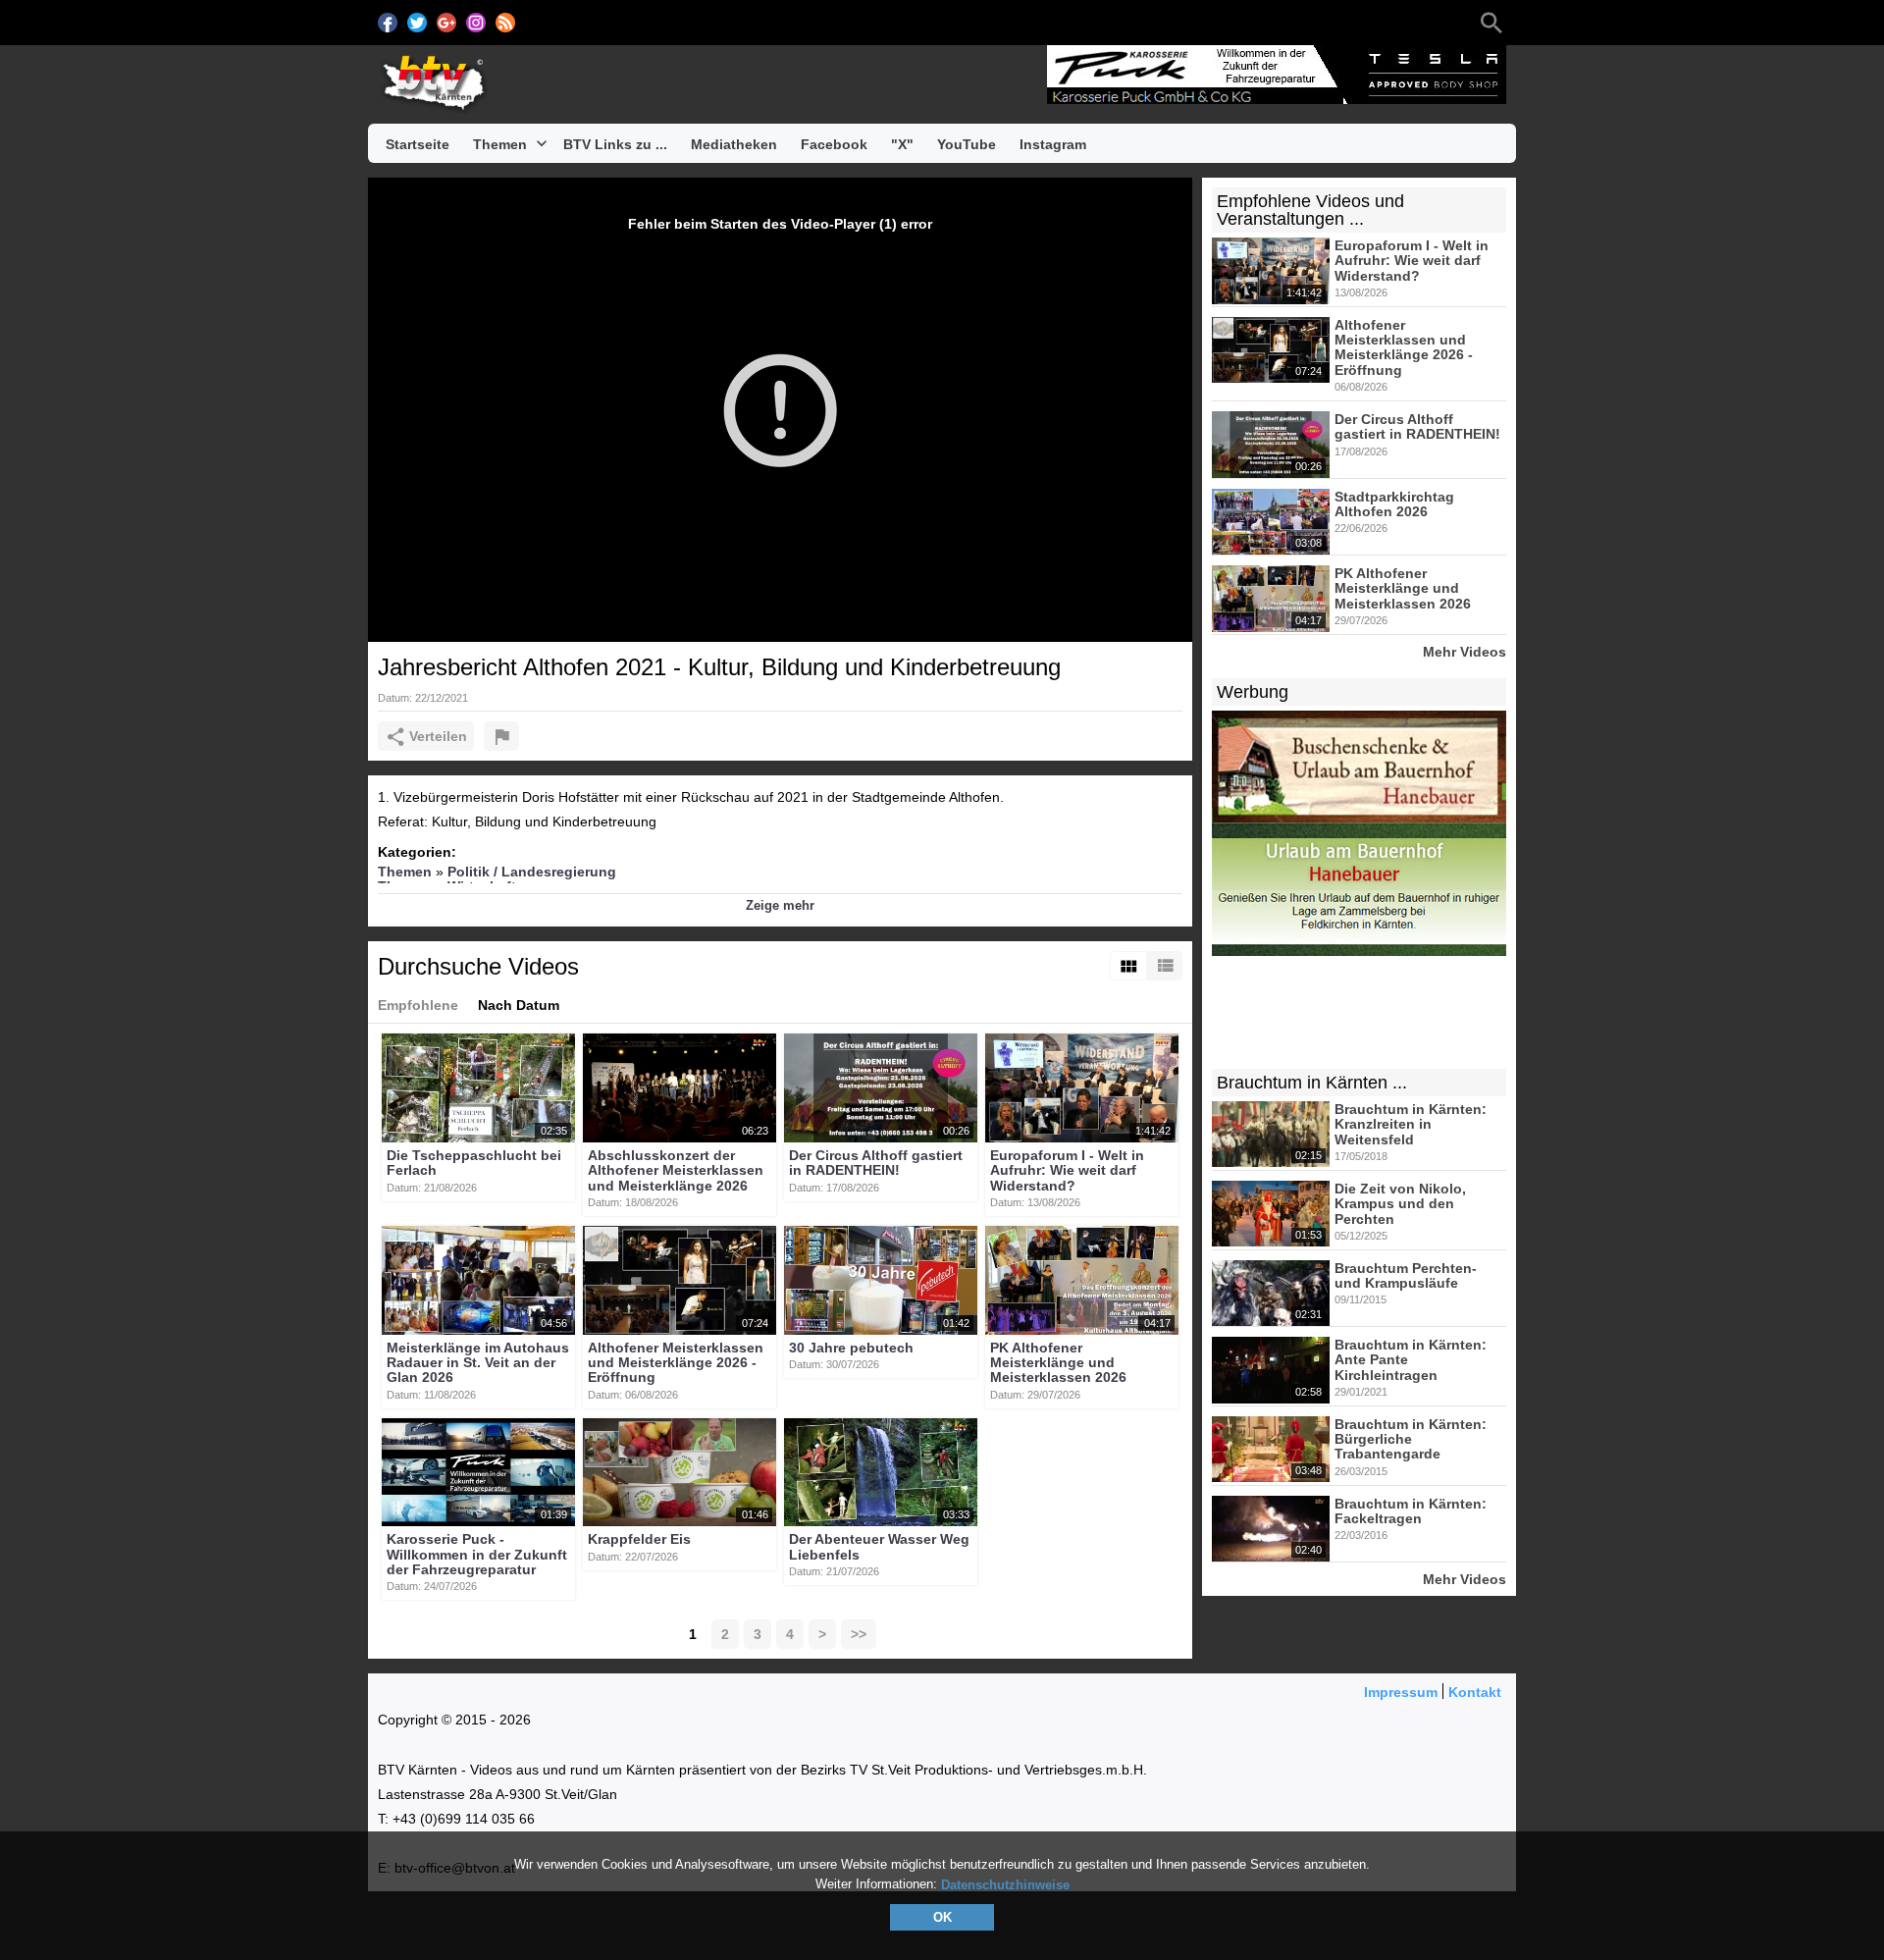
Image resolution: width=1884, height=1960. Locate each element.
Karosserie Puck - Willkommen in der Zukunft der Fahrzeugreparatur (477, 1555)
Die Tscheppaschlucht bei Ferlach (474, 1163)
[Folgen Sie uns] (388, 23)
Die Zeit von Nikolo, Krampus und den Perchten (1400, 1204)
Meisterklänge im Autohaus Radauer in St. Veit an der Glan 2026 (478, 1363)
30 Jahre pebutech (851, 1348)
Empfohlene (418, 1005)
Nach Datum (519, 1005)
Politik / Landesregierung (532, 872)
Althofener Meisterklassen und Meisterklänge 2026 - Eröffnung (676, 1363)
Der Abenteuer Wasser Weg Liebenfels (879, 1547)
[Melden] (501, 736)
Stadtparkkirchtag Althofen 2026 (1394, 504)
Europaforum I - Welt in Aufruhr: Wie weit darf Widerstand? (1067, 1170)
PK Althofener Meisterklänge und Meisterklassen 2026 (1058, 1363)
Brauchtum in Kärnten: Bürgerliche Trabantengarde (1411, 1439)
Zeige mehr (780, 905)
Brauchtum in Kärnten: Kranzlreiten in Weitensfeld (1411, 1124)
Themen (405, 872)
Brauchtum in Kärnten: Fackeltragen (1411, 1511)
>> (859, 1634)
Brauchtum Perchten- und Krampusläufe (1406, 1275)
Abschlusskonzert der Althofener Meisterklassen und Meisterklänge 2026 (676, 1170)
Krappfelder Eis (639, 1540)
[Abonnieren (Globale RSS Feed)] (505, 23)
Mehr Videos (1465, 651)
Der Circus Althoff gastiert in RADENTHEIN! (876, 1163)
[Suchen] (1491, 23)
